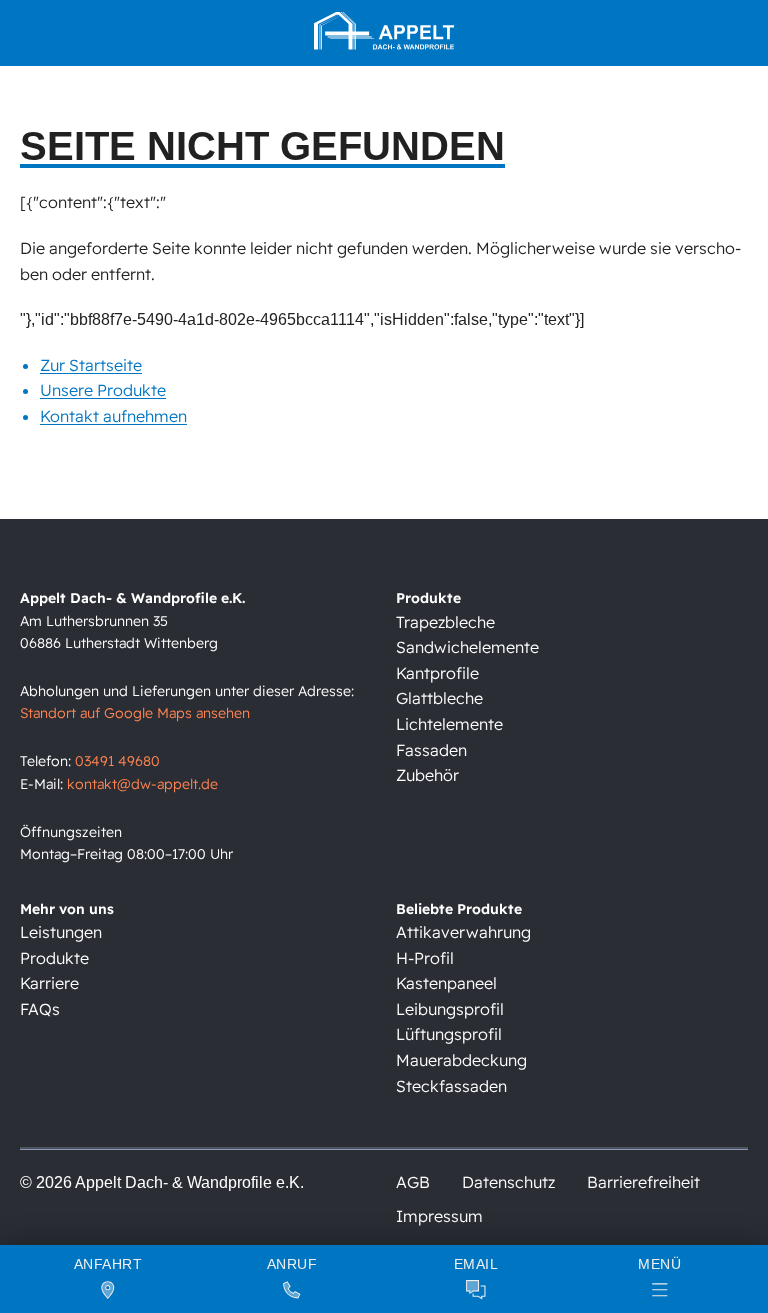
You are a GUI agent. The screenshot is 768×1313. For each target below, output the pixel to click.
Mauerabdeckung (461, 1060)
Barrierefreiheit (643, 1182)
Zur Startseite (91, 365)
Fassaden (431, 750)
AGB (413, 1182)
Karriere (49, 983)
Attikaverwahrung (463, 932)
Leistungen (61, 932)
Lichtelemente (449, 724)
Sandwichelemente (467, 647)
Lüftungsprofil (449, 1034)
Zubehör (427, 775)
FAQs (40, 1009)
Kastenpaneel (446, 983)
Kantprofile (437, 673)
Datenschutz (508, 1182)
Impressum (439, 1216)
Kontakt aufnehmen (113, 416)
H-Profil (425, 958)
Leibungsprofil (450, 1009)
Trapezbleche (445, 622)
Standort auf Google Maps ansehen (135, 713)
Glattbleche (439, 698)
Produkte (54, 958)
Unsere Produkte (103, 390)
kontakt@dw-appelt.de (142, 784)
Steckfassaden (451, 1086)
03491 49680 (117, 761)
